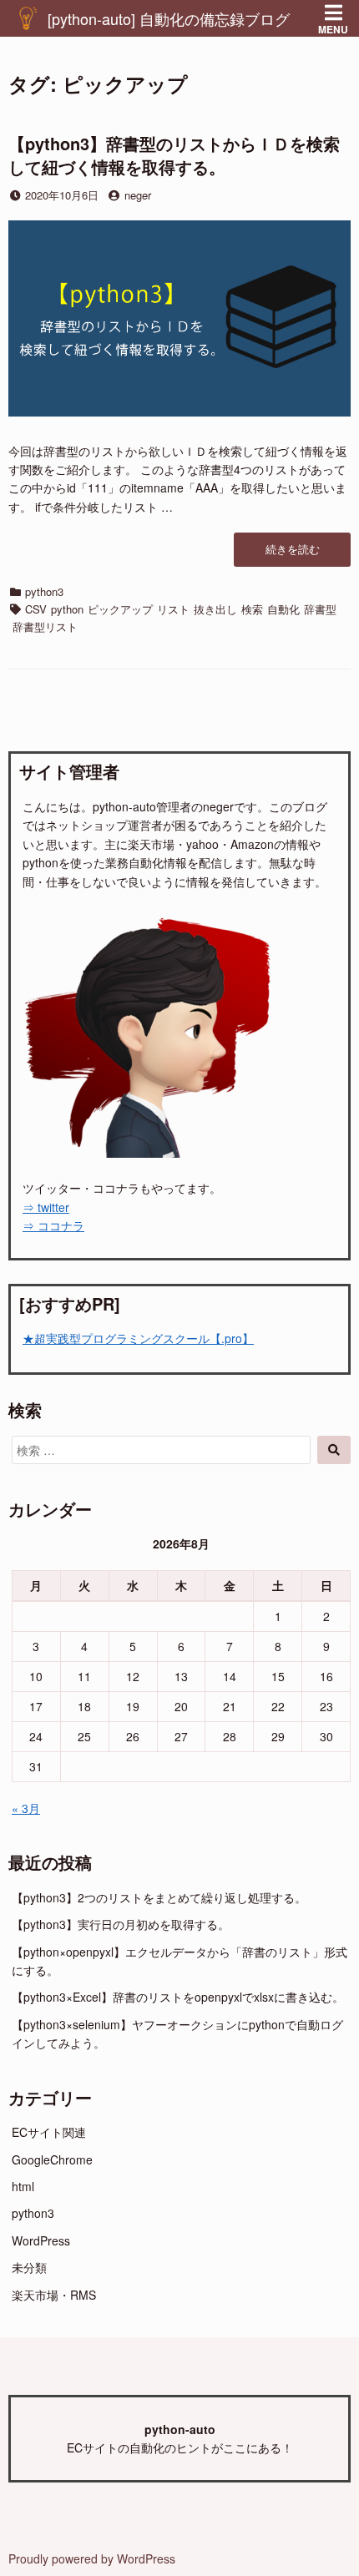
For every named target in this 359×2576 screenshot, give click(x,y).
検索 (252, 609)
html (23, 2186)
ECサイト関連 (49, 2132)
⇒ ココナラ (53, 1225)
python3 (44, 591)
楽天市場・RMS (54, 2295)
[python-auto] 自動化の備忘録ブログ (169, 18)
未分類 (29, 2267)
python (67, 609)
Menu (333, 29)
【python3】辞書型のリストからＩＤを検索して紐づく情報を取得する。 (174, 155)
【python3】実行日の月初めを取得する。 (121, 1924)
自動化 (283, 609)
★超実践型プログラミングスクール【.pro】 (138, 1338)
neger (138, 195)
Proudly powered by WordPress (92, 2558)
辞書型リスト (45, 626)
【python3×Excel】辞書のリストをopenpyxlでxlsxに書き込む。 (178, 1997)
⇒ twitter (46, 1207)
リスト (173, 609)
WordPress (41, 2240)
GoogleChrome (52, 2159)
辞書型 (320, 609)
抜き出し (215, 609)
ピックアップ (120, 609)
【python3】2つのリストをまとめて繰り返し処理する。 (159, 1897)
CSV (36, 609)
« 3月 (26, 1808)
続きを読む (297, 554)
